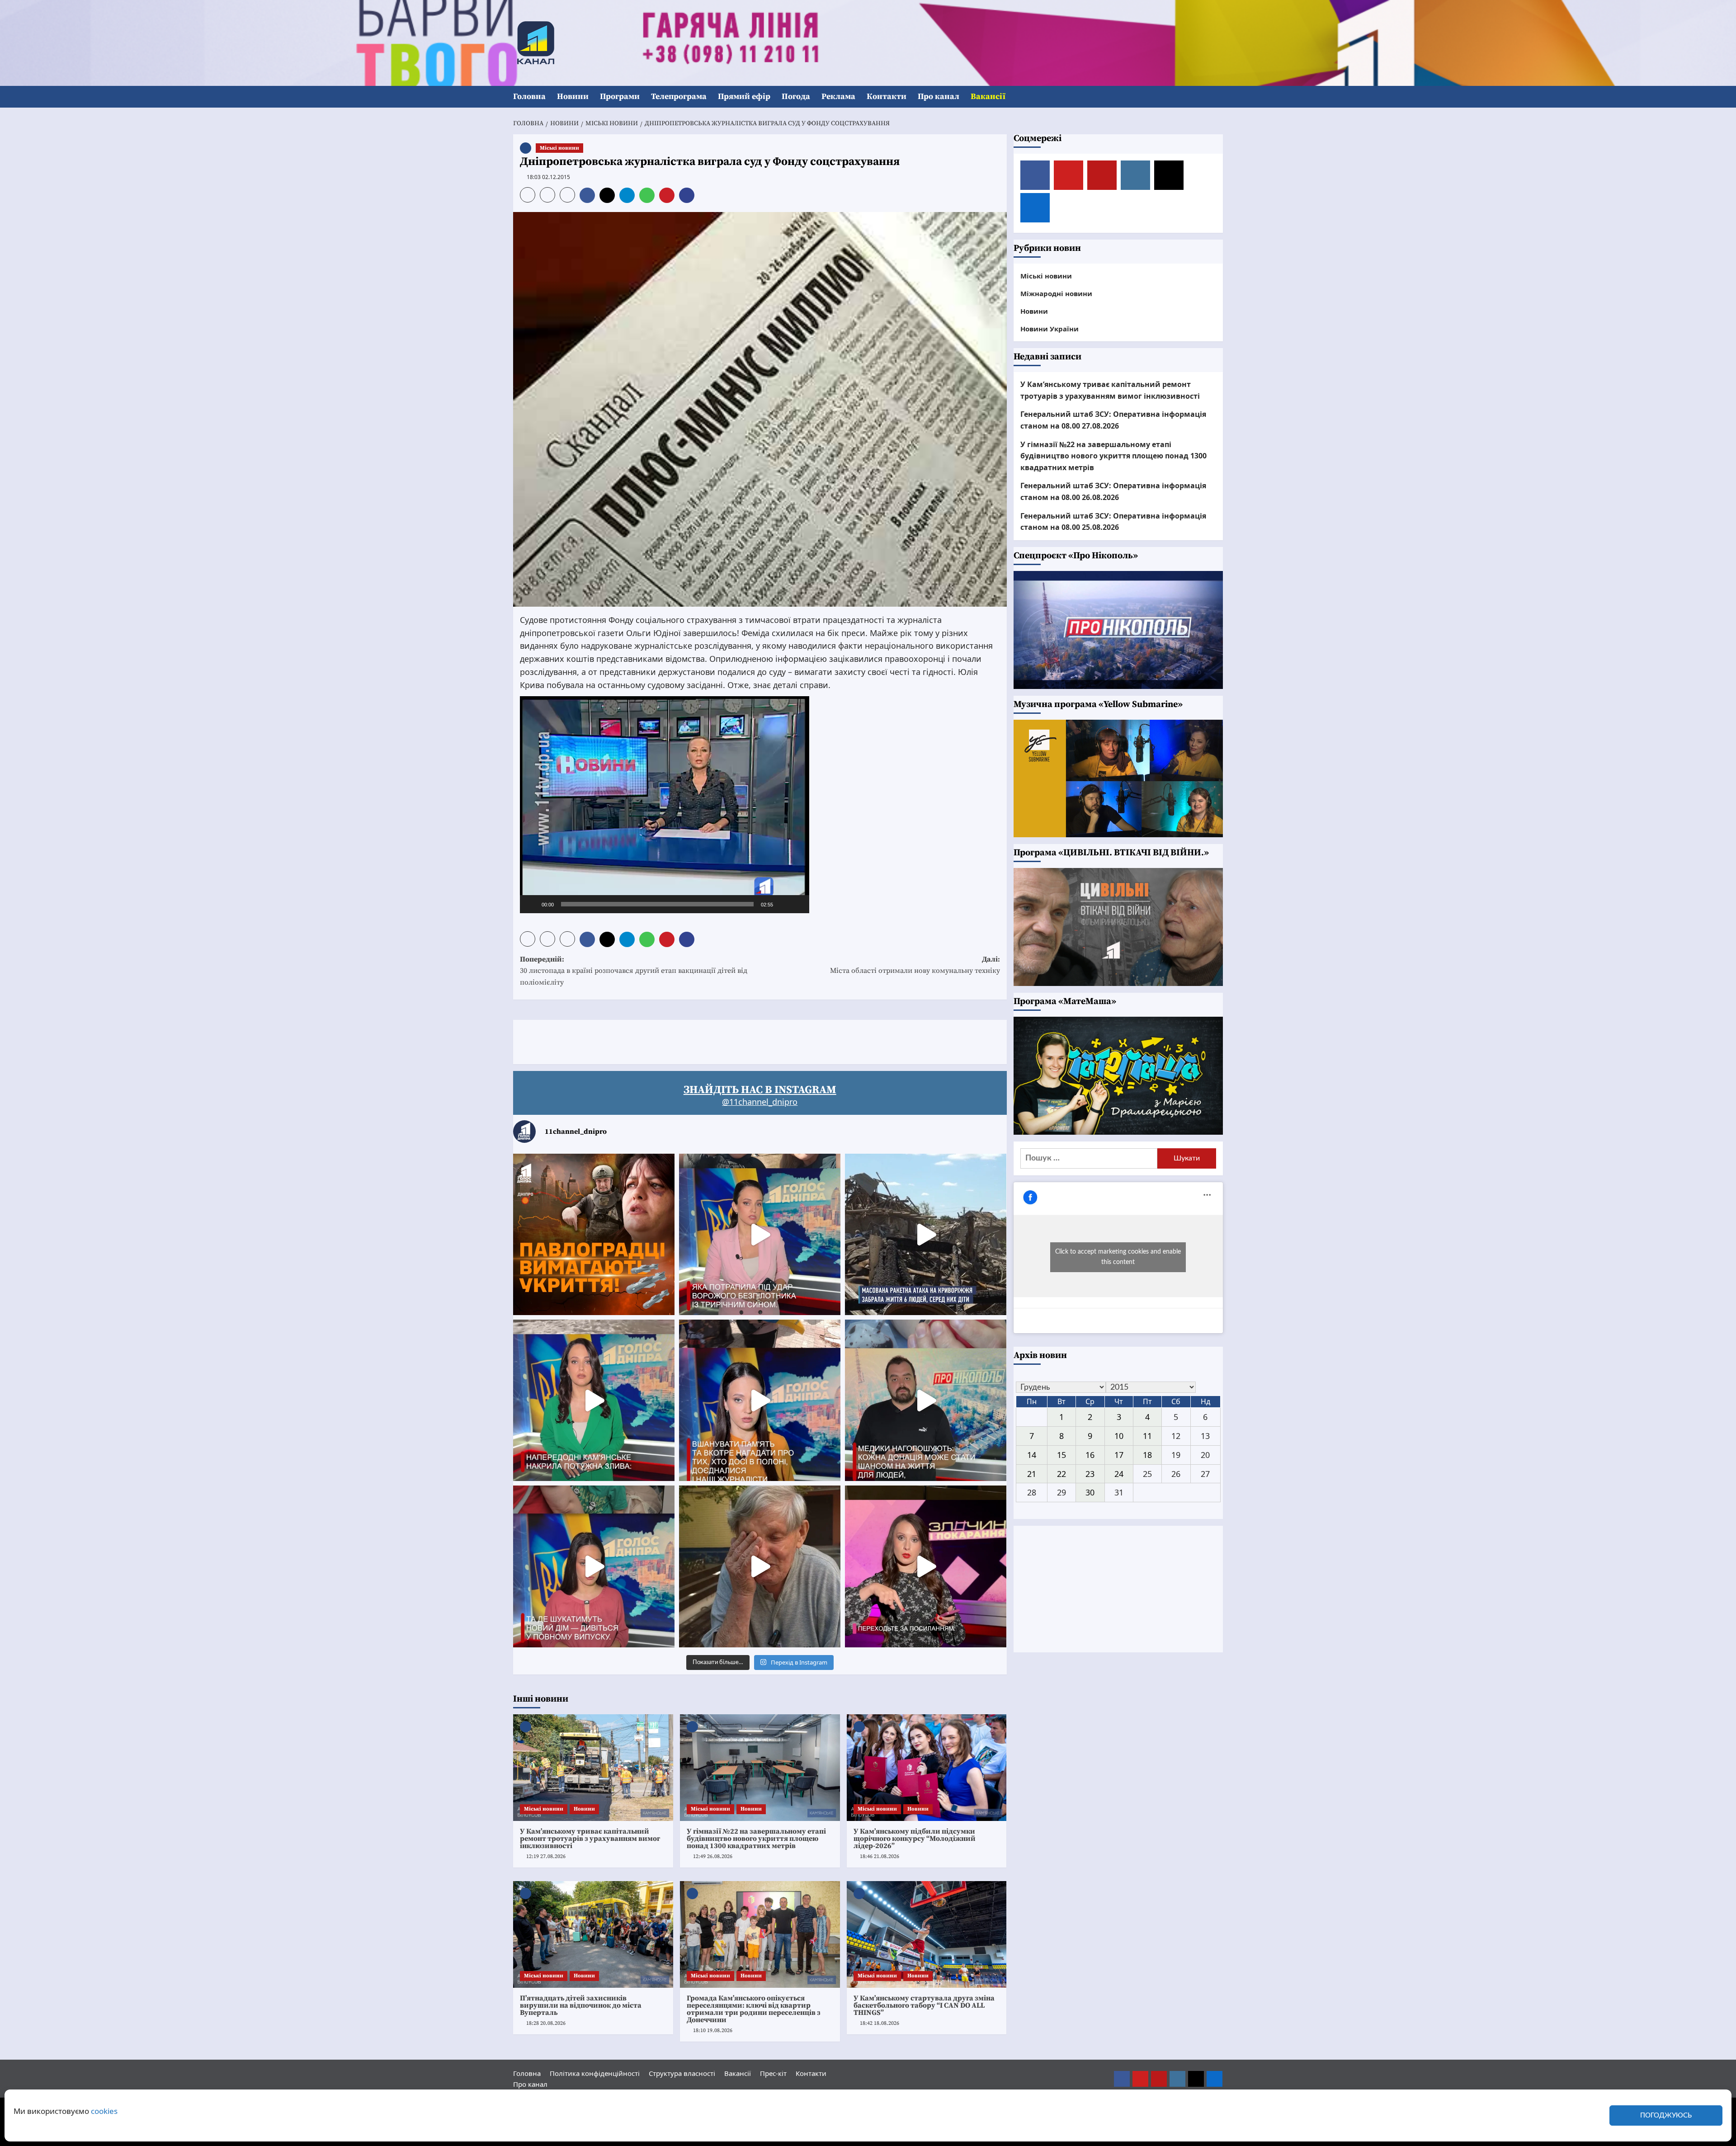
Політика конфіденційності (595, 2073)
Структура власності (682, 2073)
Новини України (1050, 328)
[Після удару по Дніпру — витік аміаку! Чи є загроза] (760, 1566)
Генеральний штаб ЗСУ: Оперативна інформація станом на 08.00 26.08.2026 (1113, 491)
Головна (529, 97)
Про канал (939, 97)
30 (1090, 1492)
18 (1147, 1454)
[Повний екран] (797, 904)
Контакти (887, 97)
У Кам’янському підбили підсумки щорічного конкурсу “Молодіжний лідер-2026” (915, 1839)
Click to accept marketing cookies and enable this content (1118, 1257)
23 (1090, 1473)
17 (1119, 1454)
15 (1061, 1454)
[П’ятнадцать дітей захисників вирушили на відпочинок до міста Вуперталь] (593, 1934)
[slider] (657, 904)
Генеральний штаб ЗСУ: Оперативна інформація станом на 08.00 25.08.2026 (1113, 521)
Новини (573, 97)
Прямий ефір (744, 97)
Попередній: (634, 971)
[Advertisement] (678, 1040)
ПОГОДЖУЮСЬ (1666, 2115)
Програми (620, 97)
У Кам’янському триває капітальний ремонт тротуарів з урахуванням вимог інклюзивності (590, 1839)
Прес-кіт (773, 2073)
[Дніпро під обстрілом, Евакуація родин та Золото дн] (594, 1566)
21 (1032, 1473)
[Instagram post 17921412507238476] (926, 1234)
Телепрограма (679, 97)
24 (1119, 1473)
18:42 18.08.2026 (880, 2023)
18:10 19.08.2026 (713, 2030)
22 (1061, 1473)
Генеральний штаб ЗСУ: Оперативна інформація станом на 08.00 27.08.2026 (1113, 420)
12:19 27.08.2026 (546, 1856)
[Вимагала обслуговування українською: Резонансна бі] (926, 1566)
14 (1032, 1454)
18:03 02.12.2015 (548, 177)
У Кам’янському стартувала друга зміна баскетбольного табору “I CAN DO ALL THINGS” (924, 2005)
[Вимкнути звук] (783, 904)
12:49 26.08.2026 (713, 1856)
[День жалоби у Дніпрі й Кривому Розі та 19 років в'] (760, 1234)
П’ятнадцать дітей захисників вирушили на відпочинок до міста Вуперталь (581, 2005)
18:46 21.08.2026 (880, 1856)
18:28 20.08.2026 (546, 2023)
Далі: (915, 965)
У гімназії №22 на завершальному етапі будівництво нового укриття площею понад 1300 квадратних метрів (756, 1839)
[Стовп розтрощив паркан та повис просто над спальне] (760, 1400)
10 (1119, 1436)
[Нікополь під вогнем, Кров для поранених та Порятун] (926, 1400)
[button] (1217, 97)
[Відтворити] (532, 904)
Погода (796, 97)
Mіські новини (559, 148)
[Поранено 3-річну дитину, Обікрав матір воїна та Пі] (594, 1400)
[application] (665, 805)
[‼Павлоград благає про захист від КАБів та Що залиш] (594, 1234)
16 (1090, 1454)
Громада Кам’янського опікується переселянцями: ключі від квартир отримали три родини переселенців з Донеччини (754, 2009)
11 (1147, 1436)
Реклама (838, 97)
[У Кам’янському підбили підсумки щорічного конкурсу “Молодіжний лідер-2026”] (927, 1768)
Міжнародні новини (1056, 293)
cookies (104, 2111)
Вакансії (988, 97)
